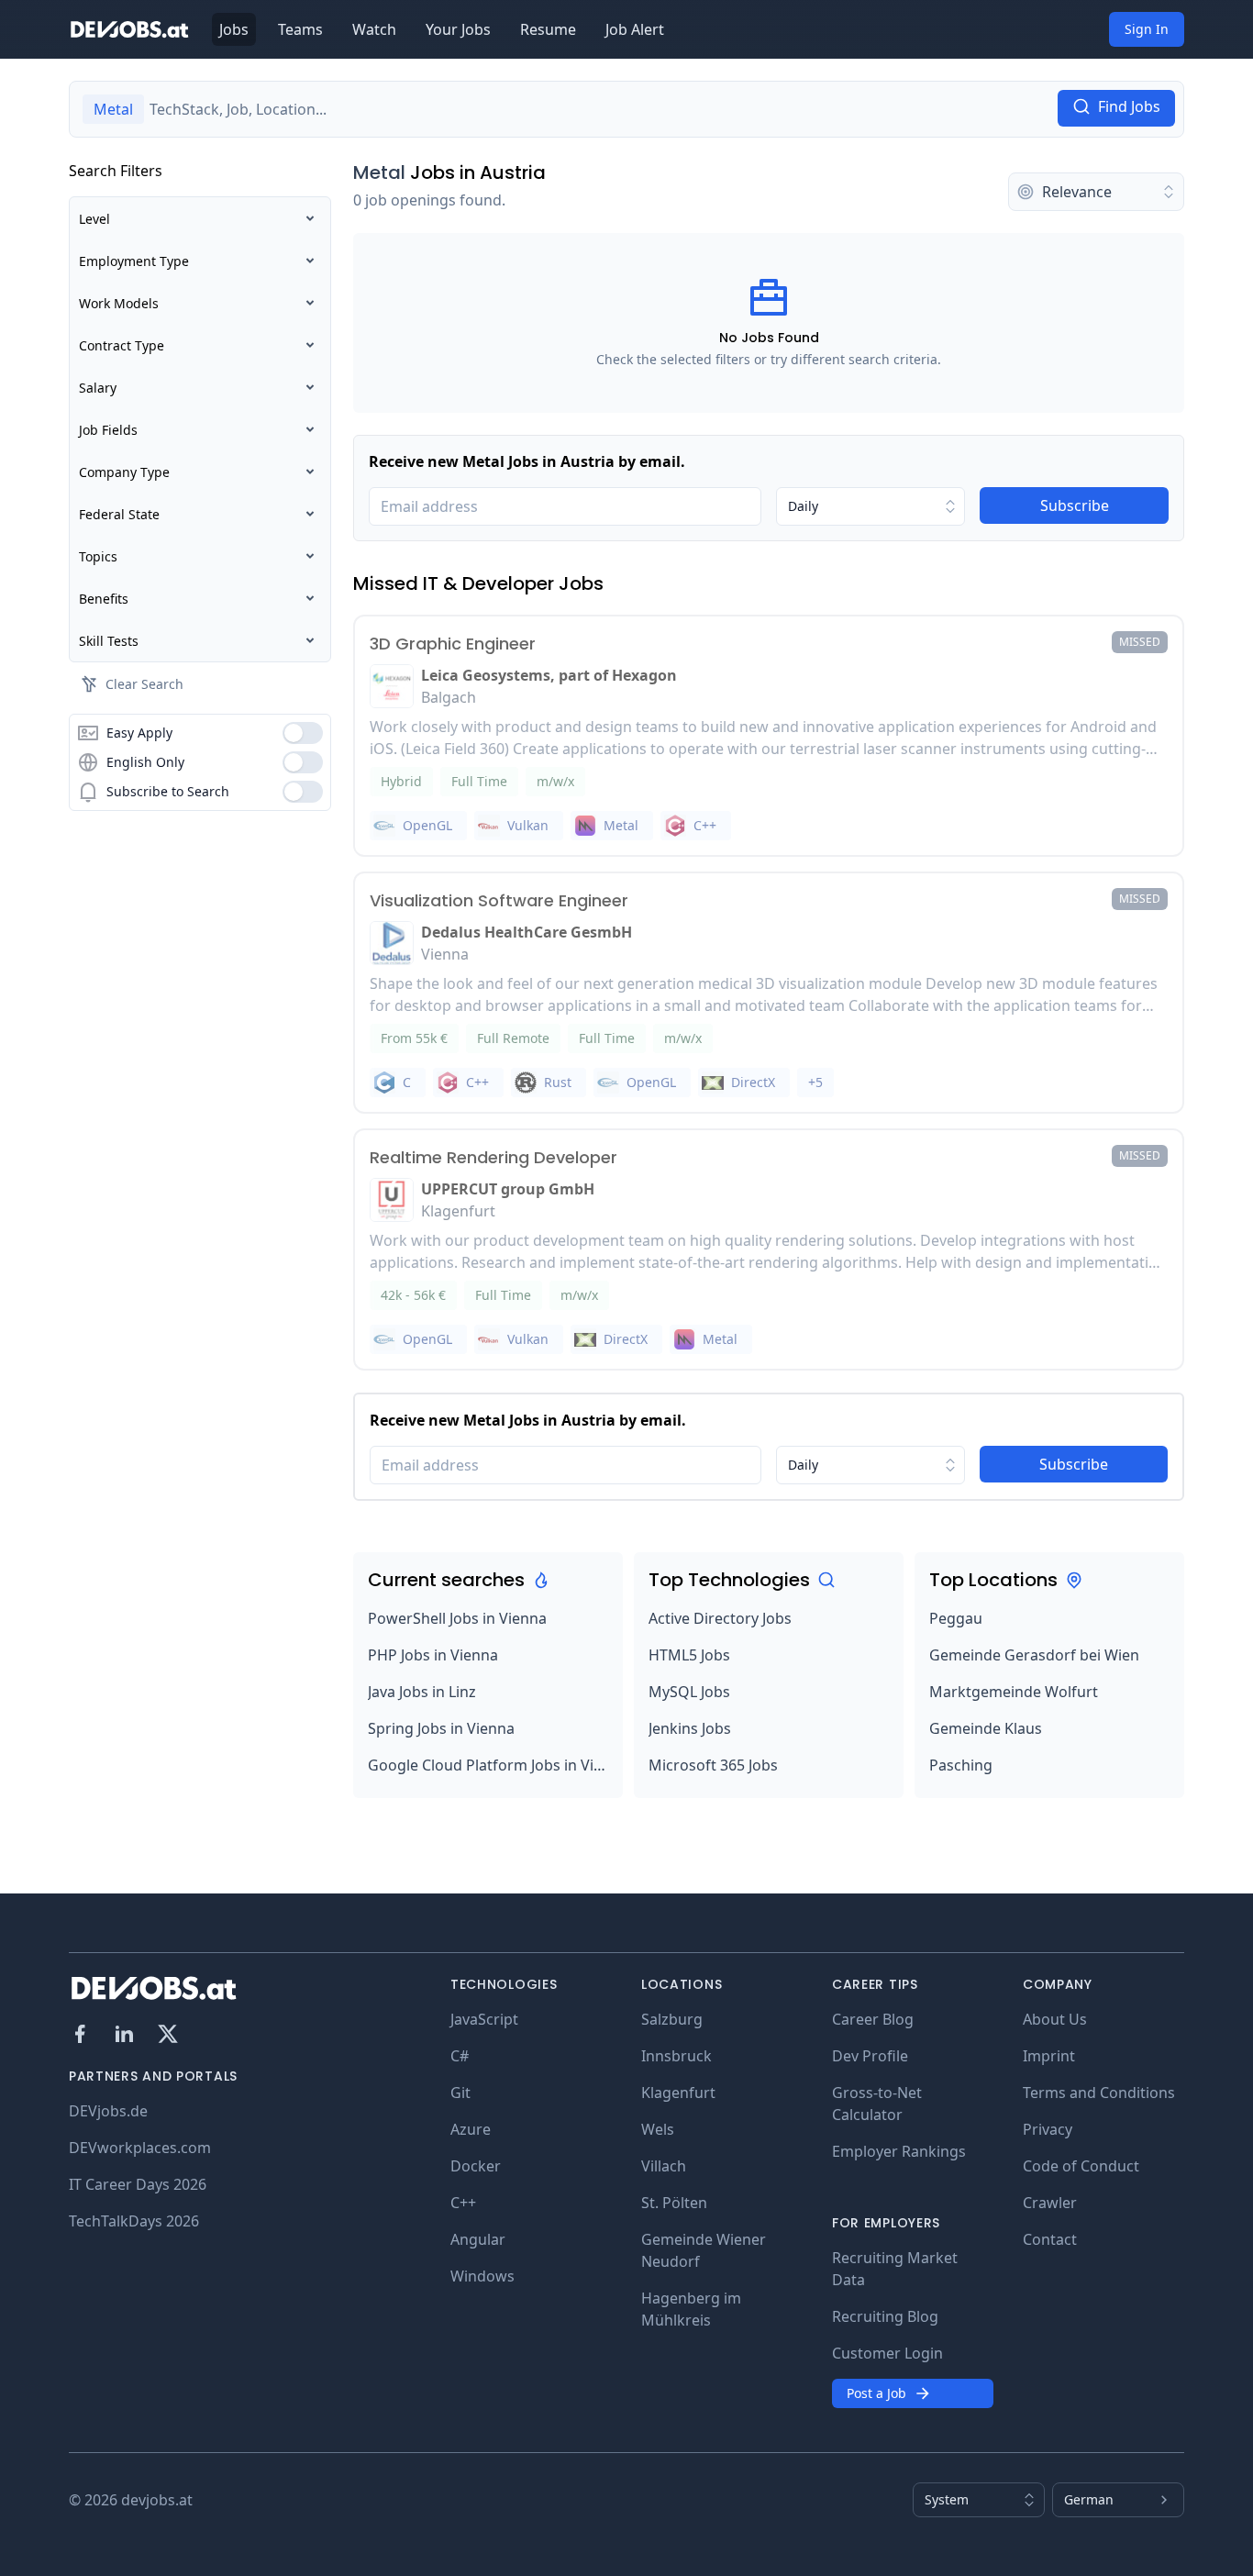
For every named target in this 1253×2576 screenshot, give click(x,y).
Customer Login (887, 2353)
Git (460, 2093)
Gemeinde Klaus (986, 1728)
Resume (548, 29)
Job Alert (635, 29)
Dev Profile (870, 2056)
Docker (476, 2166)
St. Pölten (674, 2203)
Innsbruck (676, 2056)
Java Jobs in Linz (422, 1692)
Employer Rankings (899, 2151)
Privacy (1048, 2129)
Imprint (1049, 2056)
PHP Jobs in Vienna (433, 1655)
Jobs (234, 29)
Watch (374, 29)
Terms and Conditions (1099, 2093)
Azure (471, 2129)
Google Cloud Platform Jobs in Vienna (488, 1765)
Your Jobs (458, 29)
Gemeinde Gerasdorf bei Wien (1034, 1655)
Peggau (956, 1618)
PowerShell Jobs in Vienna (457, 1618)
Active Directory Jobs (720, 1618)
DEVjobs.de (108, 2111)
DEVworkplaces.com (140, 2148)
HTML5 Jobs (689, 1655)
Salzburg (672, 2019)
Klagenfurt (678, 2093)
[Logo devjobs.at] (129, 29)
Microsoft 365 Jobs (713, 1765)
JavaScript (484, 2019)
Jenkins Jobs (690, 1728)
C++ (463, 2203)
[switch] (303, 733)
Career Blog (873, 2019)
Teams (300, 29)
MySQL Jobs (689, 1692)
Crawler (1050, 2203)
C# (460, 2056)
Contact (1050, 2239)
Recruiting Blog (885, 2316)
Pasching (961, 1765)
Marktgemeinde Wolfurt (1014, 1692)
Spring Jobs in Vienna (441, 1728)
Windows (482, 2276)
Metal (379, 172)
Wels (658, 2129)
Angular (478, 2239)
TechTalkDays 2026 (134, 2221)
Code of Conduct (1081, 2166)
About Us (1055, 2019)
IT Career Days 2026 (138, 2184)
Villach (664, 2166)
